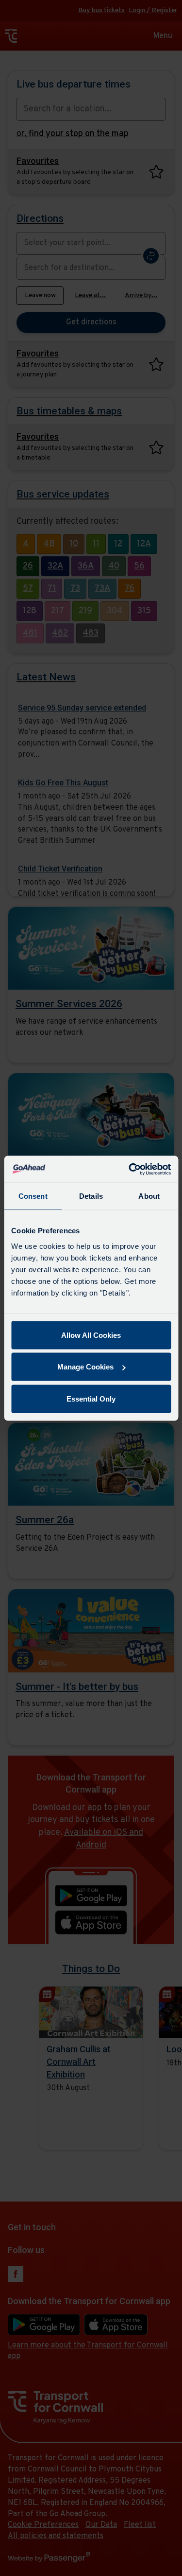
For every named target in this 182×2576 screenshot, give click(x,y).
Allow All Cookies (91, 1335)
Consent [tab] (33, 1196)
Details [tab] (91, 1196)
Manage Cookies (85, 1367)
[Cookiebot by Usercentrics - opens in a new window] (130, 1169)
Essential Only (91, 1398)
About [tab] (149, 1196)
